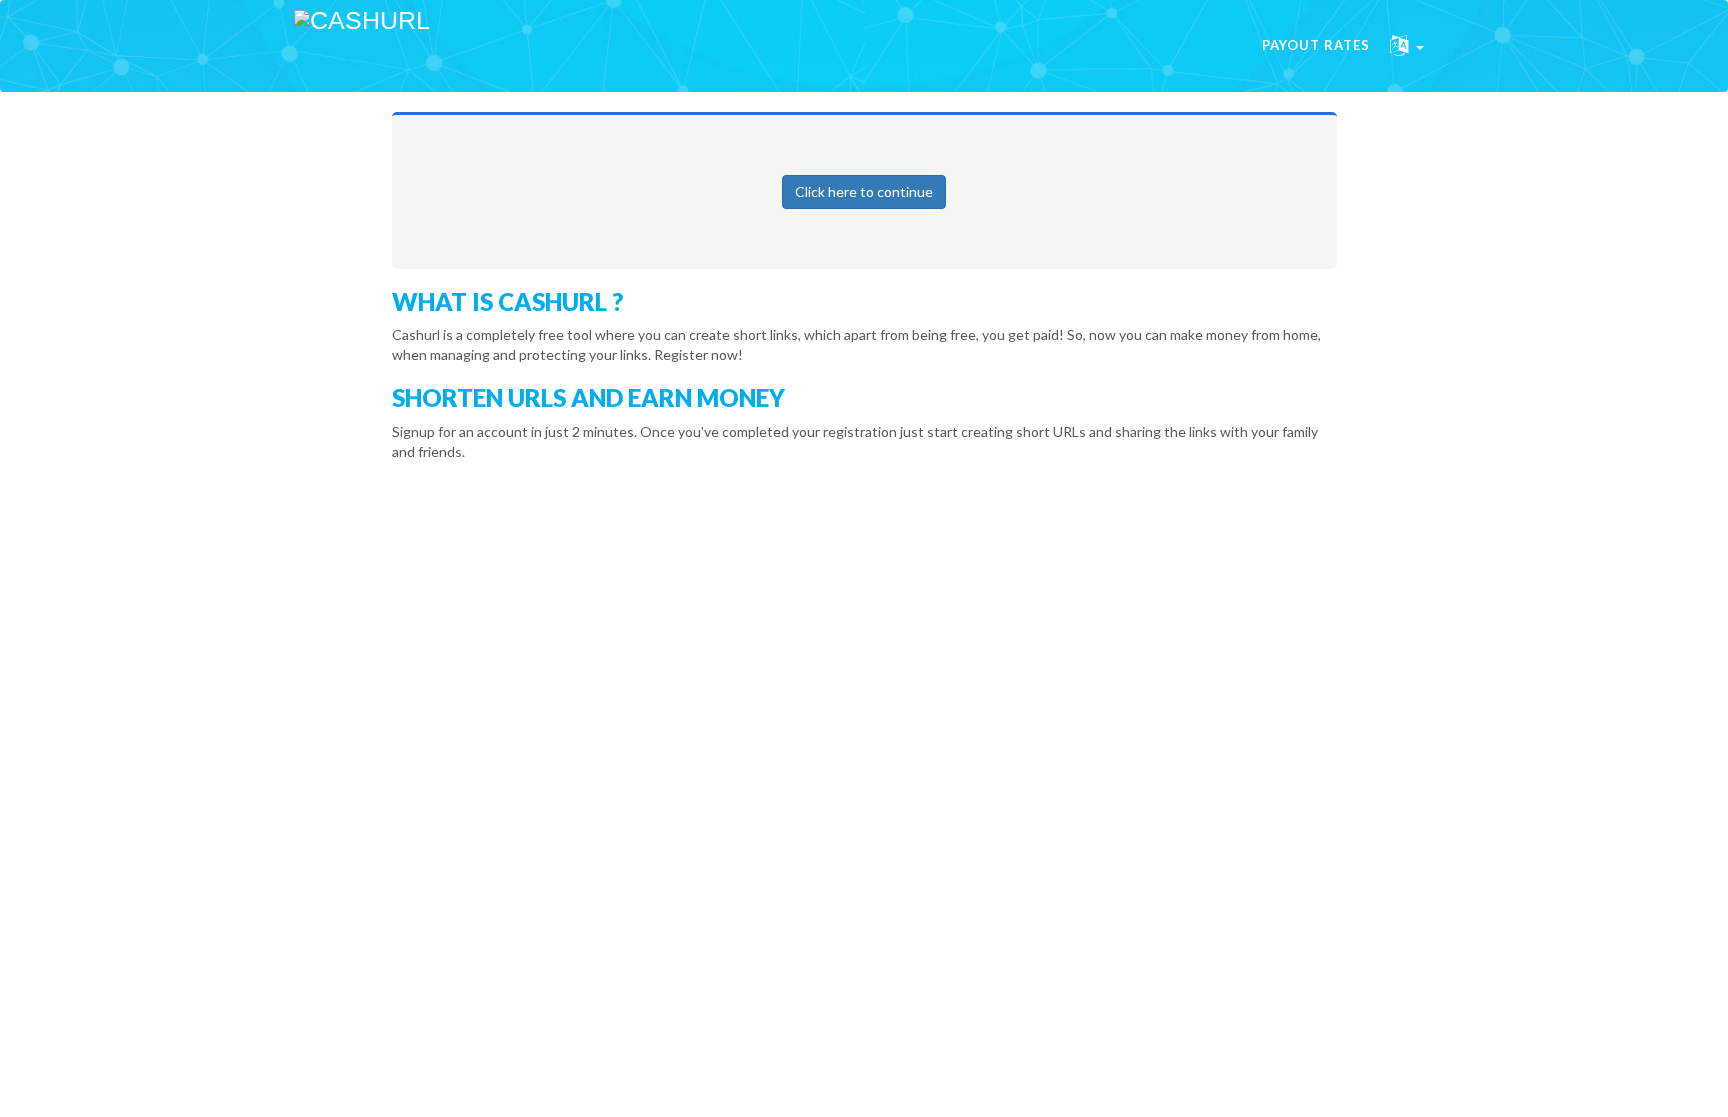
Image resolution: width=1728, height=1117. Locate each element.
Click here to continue (864, 191)
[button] (1407, 45)
